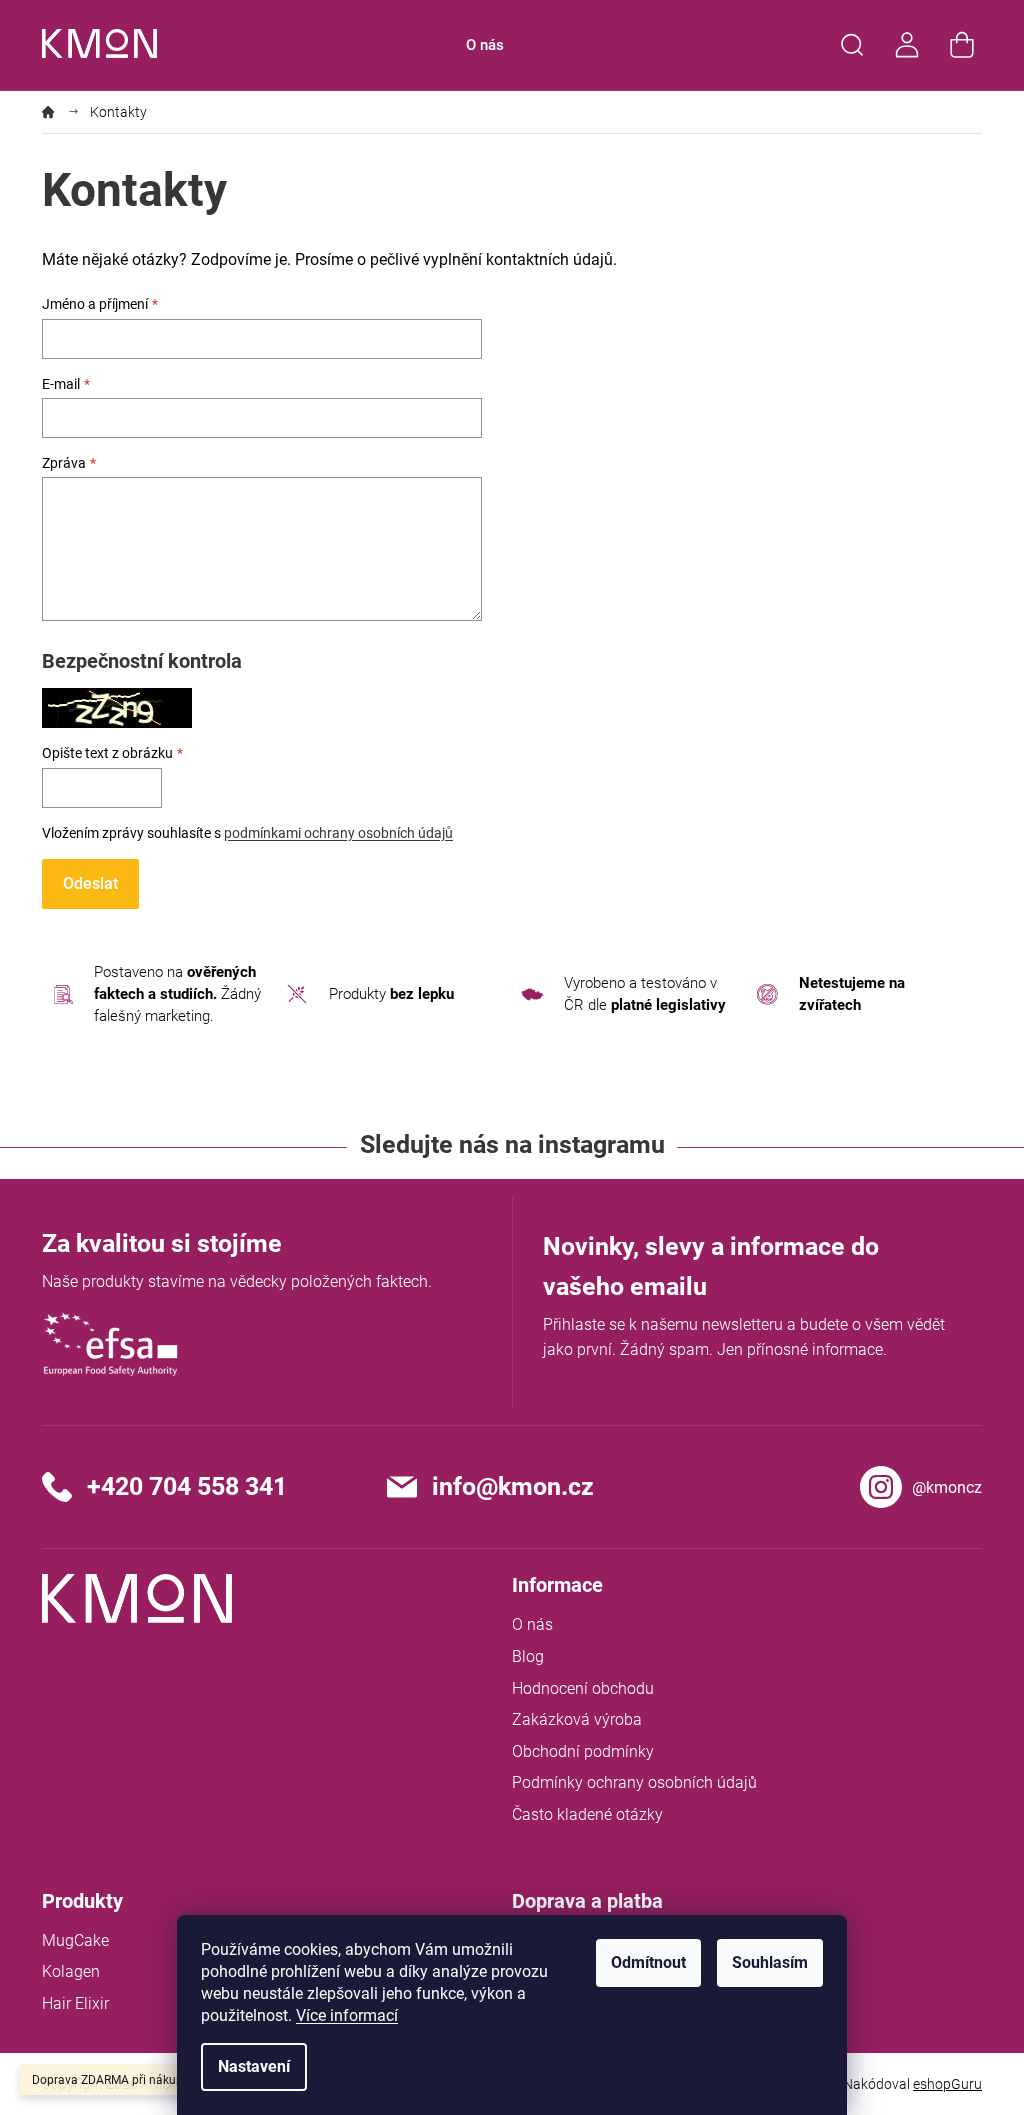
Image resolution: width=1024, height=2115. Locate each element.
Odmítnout (648, 1962)
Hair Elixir (75, 2003)
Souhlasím (770, 1962)
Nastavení (254, 2066)
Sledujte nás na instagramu (512, 1144)
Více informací (347, 2015)
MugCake (75, 1940)
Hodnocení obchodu (583, 1688)
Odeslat (90, 883)
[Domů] (56, 112)
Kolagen (71, 1971)
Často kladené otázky (587, 1814)
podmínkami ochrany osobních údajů (338, 833)
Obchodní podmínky (583, 1751)
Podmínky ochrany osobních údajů (634, 1782)
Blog (528, 1656)
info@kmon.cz (513, 1486)
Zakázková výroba (577, 1719)
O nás (532, 1624)
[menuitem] (485, 45)
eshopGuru (947, 2084)
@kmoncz (947, 1487)
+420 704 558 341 (187, 1486)
